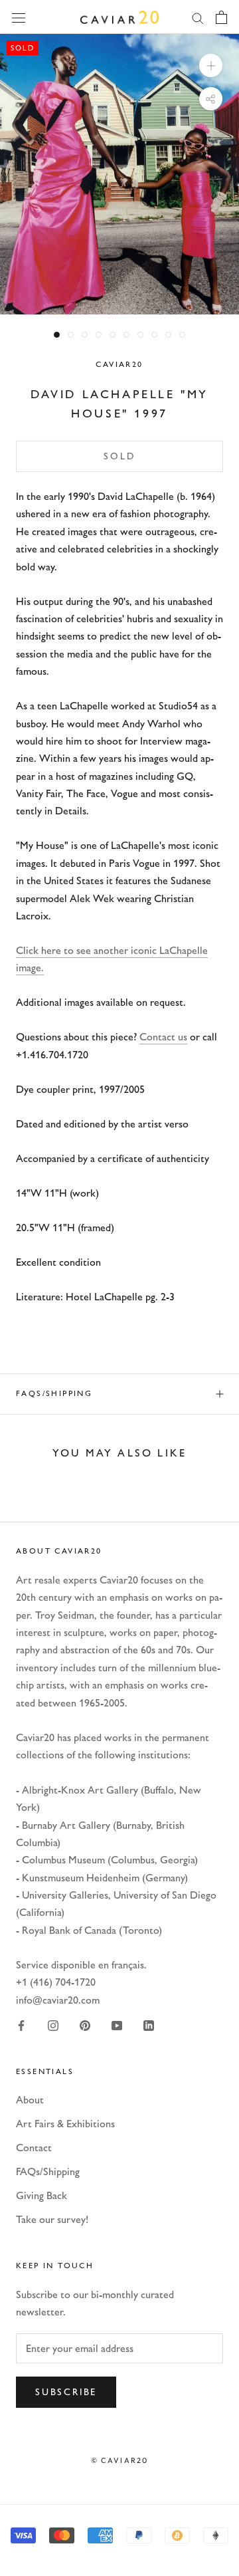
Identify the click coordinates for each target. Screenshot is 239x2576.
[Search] (198, 17)
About (30, 2100)
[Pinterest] (85, 2025)
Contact (34, 2148)
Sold (119, 456)
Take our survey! (52, 2219)
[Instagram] (53, 2025)
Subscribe (66, 2392)
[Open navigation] (19, 17)
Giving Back (41, 2195)
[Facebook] (21, 2025)
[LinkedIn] (149, 2025)
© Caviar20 (120, 2460)
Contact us (163, 1037)
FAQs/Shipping (54, 1393)
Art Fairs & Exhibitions (65, 2124)
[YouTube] (117, 2025)
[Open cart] (221, 17)
